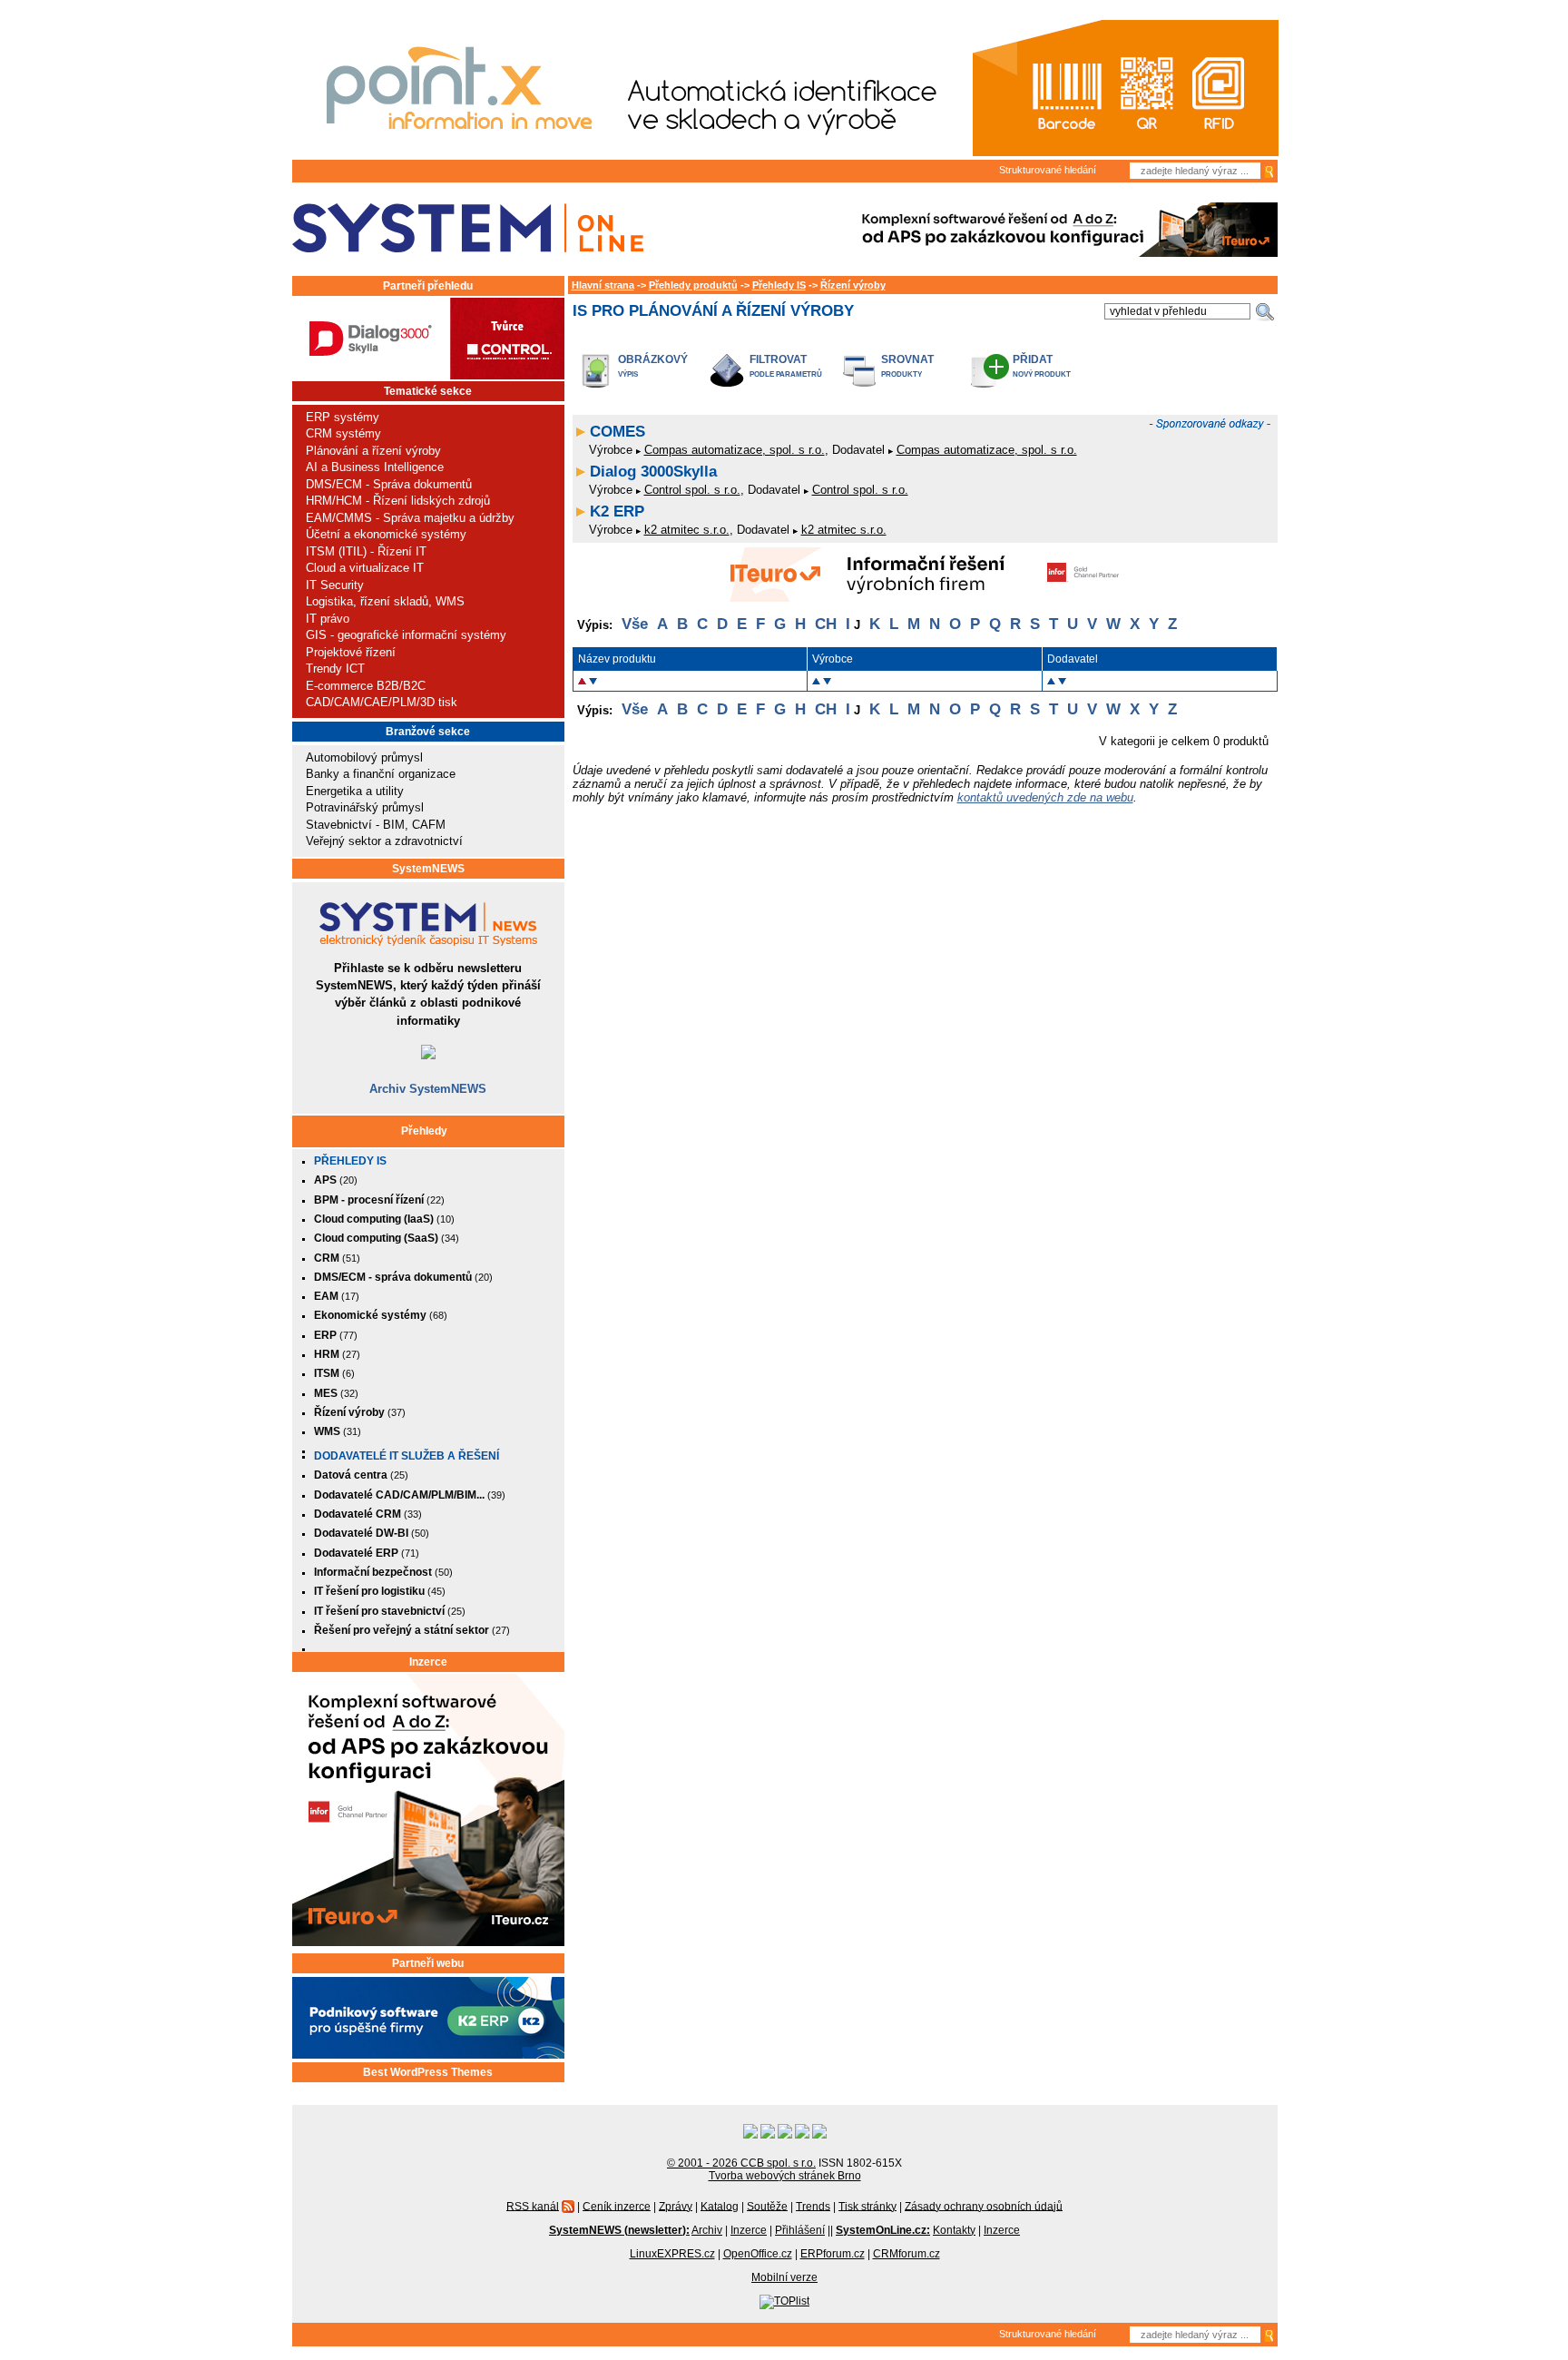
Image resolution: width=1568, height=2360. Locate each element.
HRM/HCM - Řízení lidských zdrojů (398, 501)
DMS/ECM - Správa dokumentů (389, 484)
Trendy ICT (335, 669)
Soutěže (767, 2206)
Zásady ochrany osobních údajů (984, 2206)
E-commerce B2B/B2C (366, 686)
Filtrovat (778, 359)
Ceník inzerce (617, 2206)
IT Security (335, 585)
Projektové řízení (351, 652)
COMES (617, 432)
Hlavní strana (603, 285)
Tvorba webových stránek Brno (785, 2176)
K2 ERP (617, 511)
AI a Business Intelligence (375, 467)
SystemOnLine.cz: (883, 2230)
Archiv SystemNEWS (428, 1089)
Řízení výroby (853, 285)
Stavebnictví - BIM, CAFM (376, 825)
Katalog (720, 2206)
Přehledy (424, 1131)
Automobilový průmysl (364, 757)
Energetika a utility (355, 791)
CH (826, 624)
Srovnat (907, 359)
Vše (635, 624)
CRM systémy (343, 433)
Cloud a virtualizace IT (365, 568)
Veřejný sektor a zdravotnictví (384, 841)
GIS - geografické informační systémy (406, 635)
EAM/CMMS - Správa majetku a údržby (410, 518)
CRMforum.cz (906, 2254)
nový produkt (1042, 374)
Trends (813, 2206)
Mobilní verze (784, 2277)
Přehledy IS (350, 1161)
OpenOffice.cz (758, 2254)
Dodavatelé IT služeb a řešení (407, 1456)
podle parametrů (786, 374)
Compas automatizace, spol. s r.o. (735, 450)
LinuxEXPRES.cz (672, 2254)
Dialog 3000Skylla (653, 472)
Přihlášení (800, 2230)
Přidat (1033, 359)
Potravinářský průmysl (365, 807)
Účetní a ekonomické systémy (386, 534)
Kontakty (954, 2230)
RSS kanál (533, 2206)
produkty (902, 374)
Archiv (707, 2230)
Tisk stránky (867, 2206)
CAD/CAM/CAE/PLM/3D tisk (382, 702)
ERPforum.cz (833, 2254)
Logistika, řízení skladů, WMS (385, 601)
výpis (628, 374)
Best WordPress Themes (428, 2072)
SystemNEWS (428, 869)
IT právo (328, 619)
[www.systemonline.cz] (468, 228)
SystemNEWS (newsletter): (619, 2230)
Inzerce (428, 1662)
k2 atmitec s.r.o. (687, 530)
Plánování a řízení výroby (373, 451)
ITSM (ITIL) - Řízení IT (366, 551)
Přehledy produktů (693, 285)
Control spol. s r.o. (692, 490)
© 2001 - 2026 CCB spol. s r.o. (741, 2163)
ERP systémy (343, 417)
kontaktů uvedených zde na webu (1045, 797)
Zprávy (676, 2206)
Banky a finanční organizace (381, 774)
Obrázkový (653, 359)
